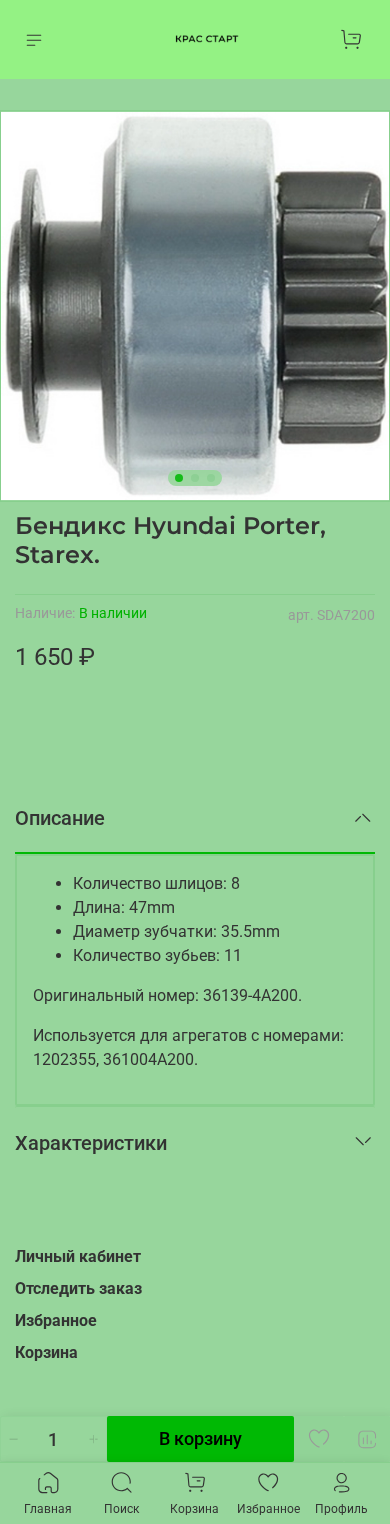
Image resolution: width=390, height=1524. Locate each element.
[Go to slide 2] (195, 478)
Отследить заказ (78, 1288)
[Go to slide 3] (211, 478)
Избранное (56, 1320)
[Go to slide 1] (179, 478)
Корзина (46, 1352)
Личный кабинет (78, 1256)
